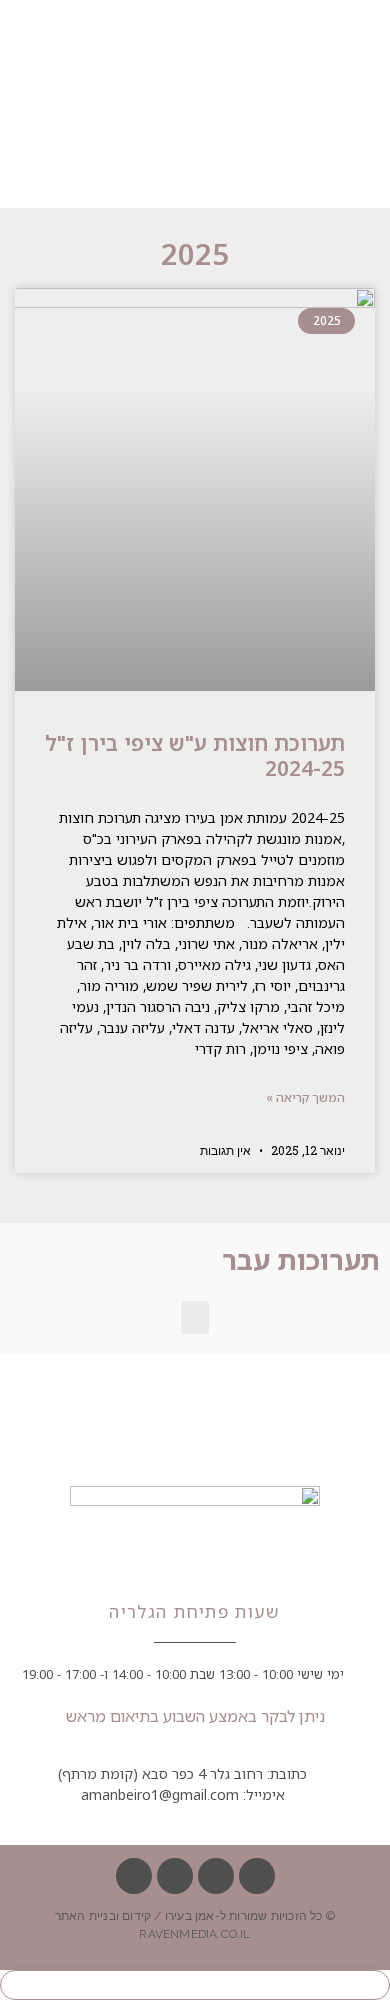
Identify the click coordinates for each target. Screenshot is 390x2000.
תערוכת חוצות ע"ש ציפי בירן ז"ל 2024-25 (195, 755)
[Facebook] (257, 1876)
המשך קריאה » (305, 1097)
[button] (195, 1317)
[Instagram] (134, 1876)
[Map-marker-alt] (175, 1876)
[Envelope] (216, 1876)
